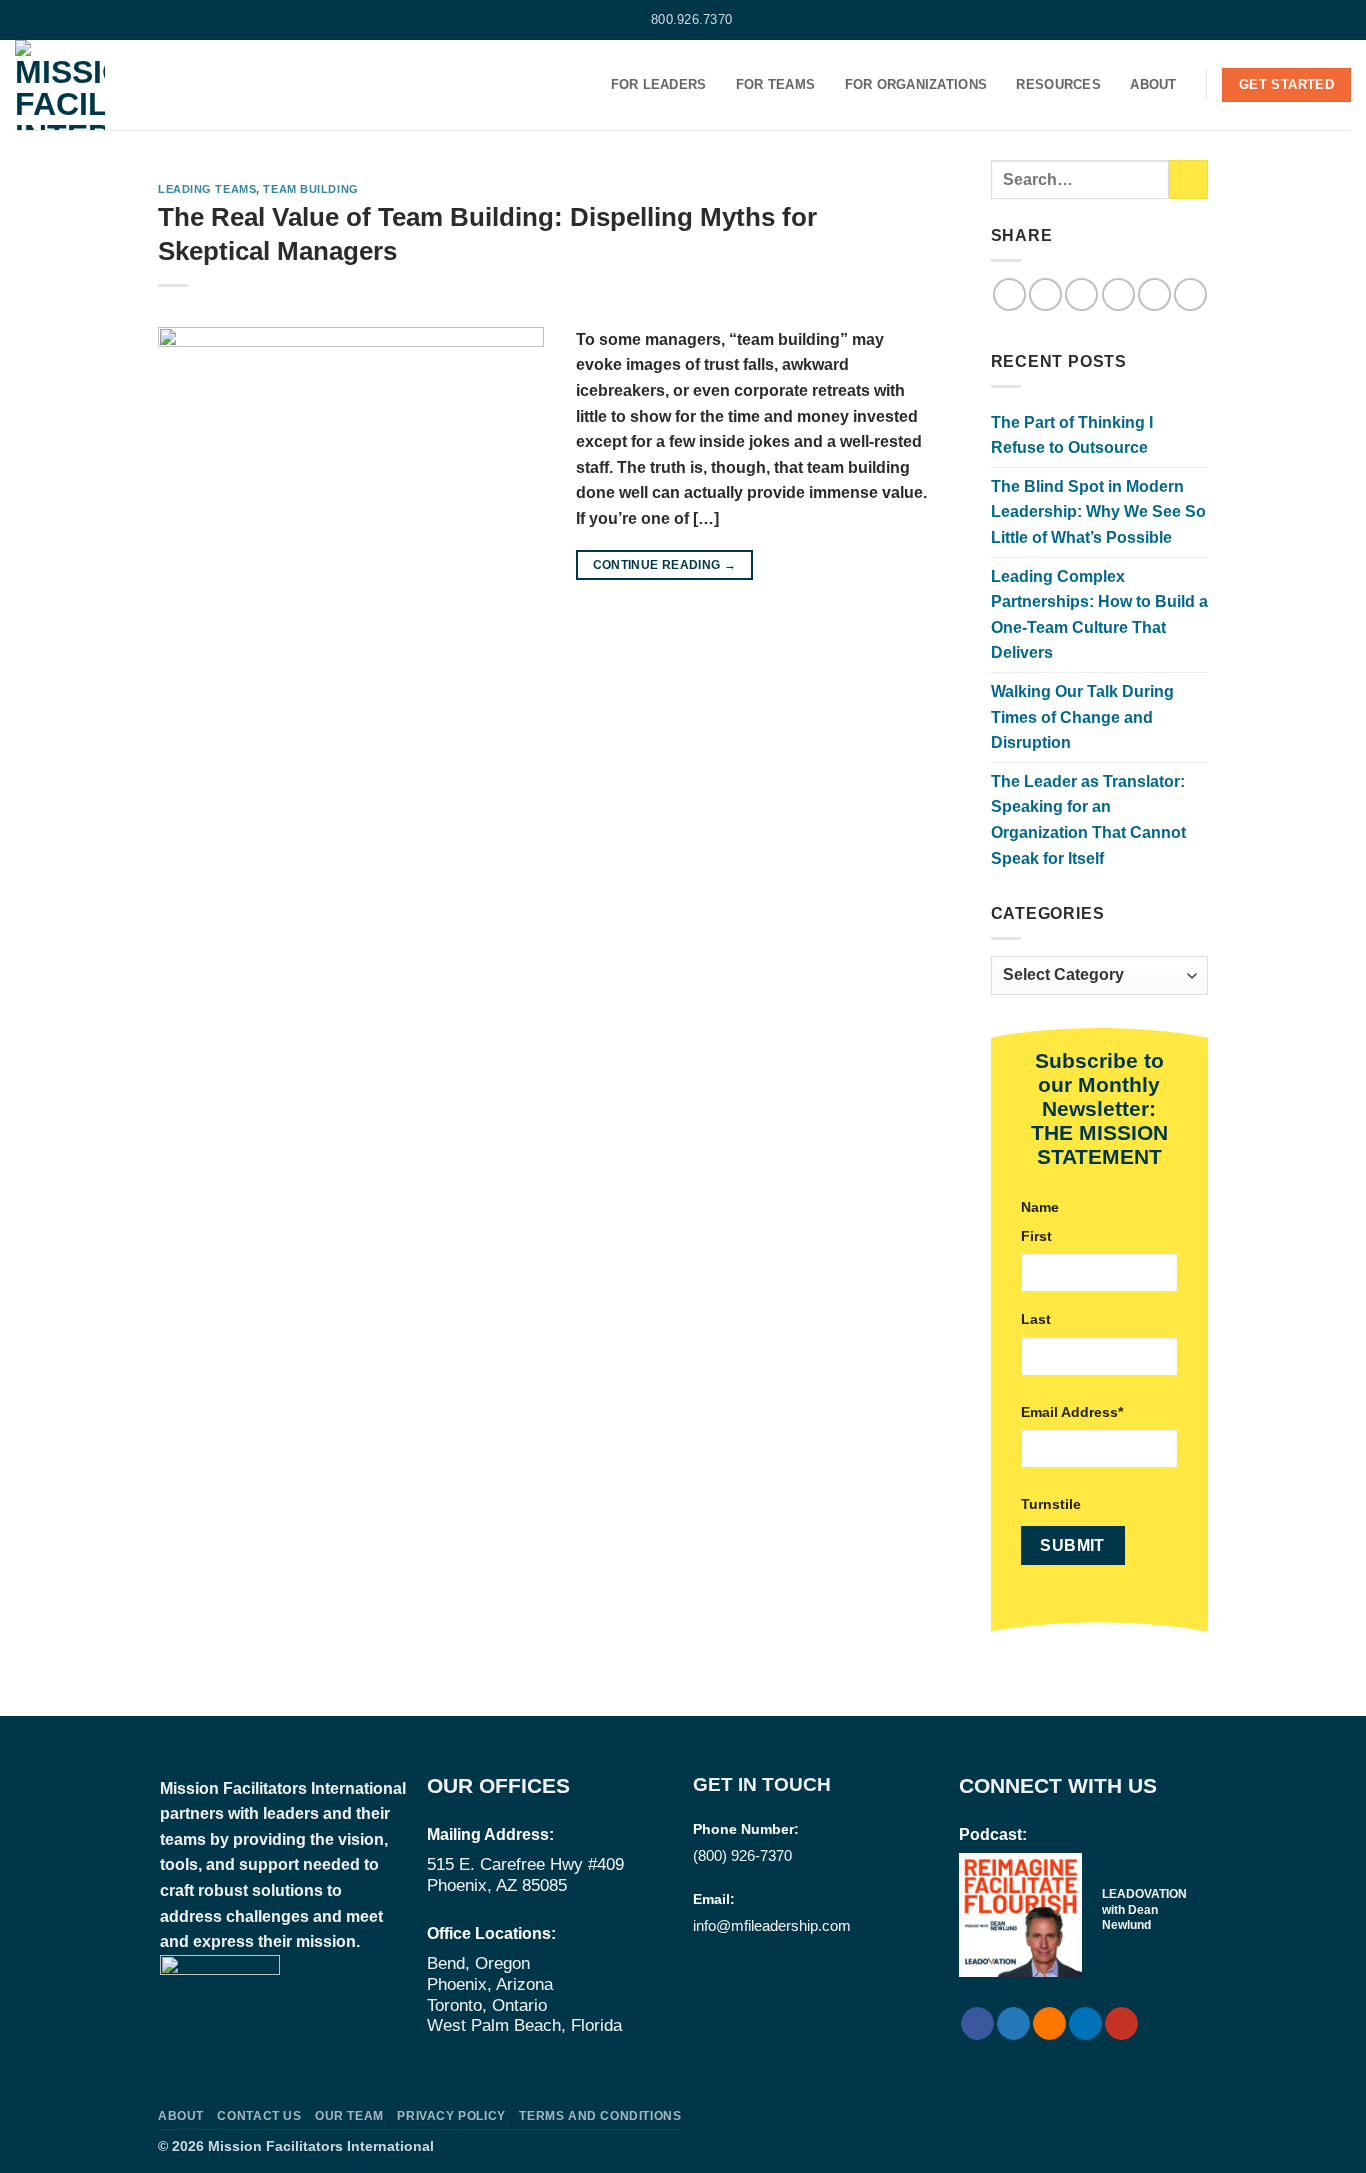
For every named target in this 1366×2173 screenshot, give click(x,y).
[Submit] (1188, 179)
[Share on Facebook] (1009, 294)
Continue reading (665, 565)
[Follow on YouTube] (101, 20)
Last (1036, 1319)
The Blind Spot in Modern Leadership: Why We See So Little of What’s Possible (1098, 512)
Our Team (349, 2116)
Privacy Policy (451, 2116)
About (1153, 84)
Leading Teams (207, 189)
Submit (1072, 1545)
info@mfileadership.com (772, 1925)
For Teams (775, 84)
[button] (1343, 19)
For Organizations (916, 84)
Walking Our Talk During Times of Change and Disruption (1082, 717)
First (1036, 1236)
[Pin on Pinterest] (1118, 294)
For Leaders (659, 84)
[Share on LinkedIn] (1154, 294)
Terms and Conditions (600, 2116)
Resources (1058, 84)
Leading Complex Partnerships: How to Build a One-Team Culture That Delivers (1099, 615)
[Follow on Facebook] (25, 20)
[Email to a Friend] (1081, 294)
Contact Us (259, 2116)
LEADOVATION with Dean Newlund (1144, 1909)
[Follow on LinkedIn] (82, 20)
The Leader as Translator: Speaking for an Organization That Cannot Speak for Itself (1088, 820)
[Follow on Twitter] (44, 20)
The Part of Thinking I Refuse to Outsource (1072, 435)
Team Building (310, 189)
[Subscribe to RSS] (63, 20)
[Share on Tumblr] (1190, 294)
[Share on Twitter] (1045, 294)
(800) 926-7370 (742, 1855)
